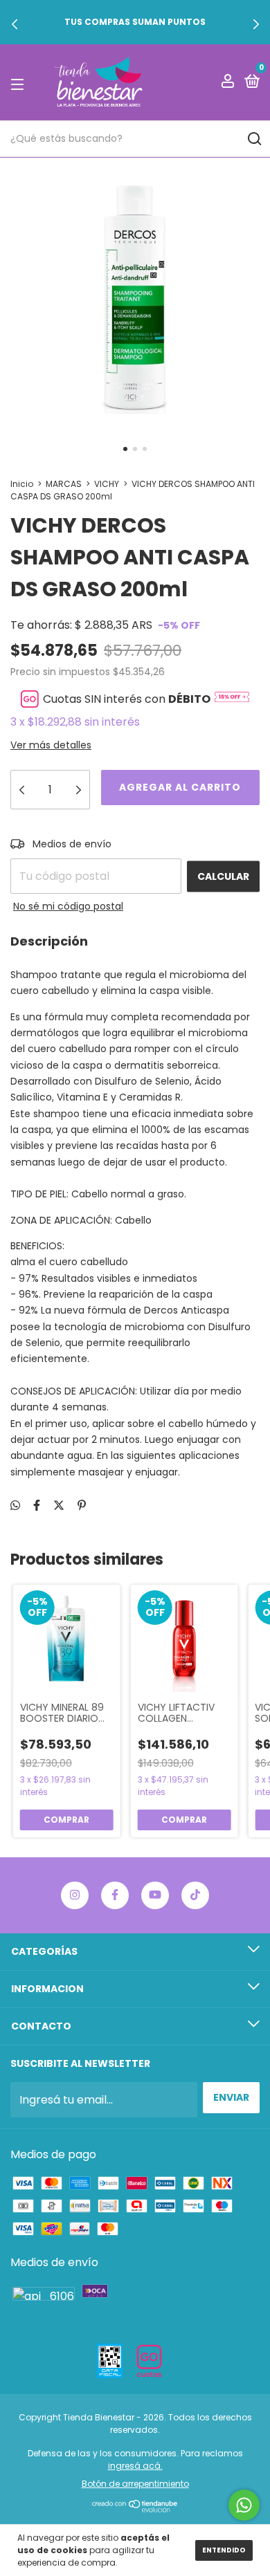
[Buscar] (254, 139)
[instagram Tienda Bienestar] (75, 1895)
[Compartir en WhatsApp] (15, 1506)
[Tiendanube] (135, 2509)
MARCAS (64, 484)
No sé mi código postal (68, 906)
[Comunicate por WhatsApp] (244, 2505)
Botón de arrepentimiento (135, 2484)
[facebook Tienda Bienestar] (115, 1895)
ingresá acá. (135, 2466)
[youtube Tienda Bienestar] (155, 1895)
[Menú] (20, 83)
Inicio (22, 484)
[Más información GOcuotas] (232, 699)
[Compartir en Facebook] (37, 1506)
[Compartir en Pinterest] (82, 1506)
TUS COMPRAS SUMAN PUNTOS (135, 22)
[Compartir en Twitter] (59, 1506)
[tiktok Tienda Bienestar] (195, 1895)
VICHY (107, 484)
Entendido (224, 2550)
